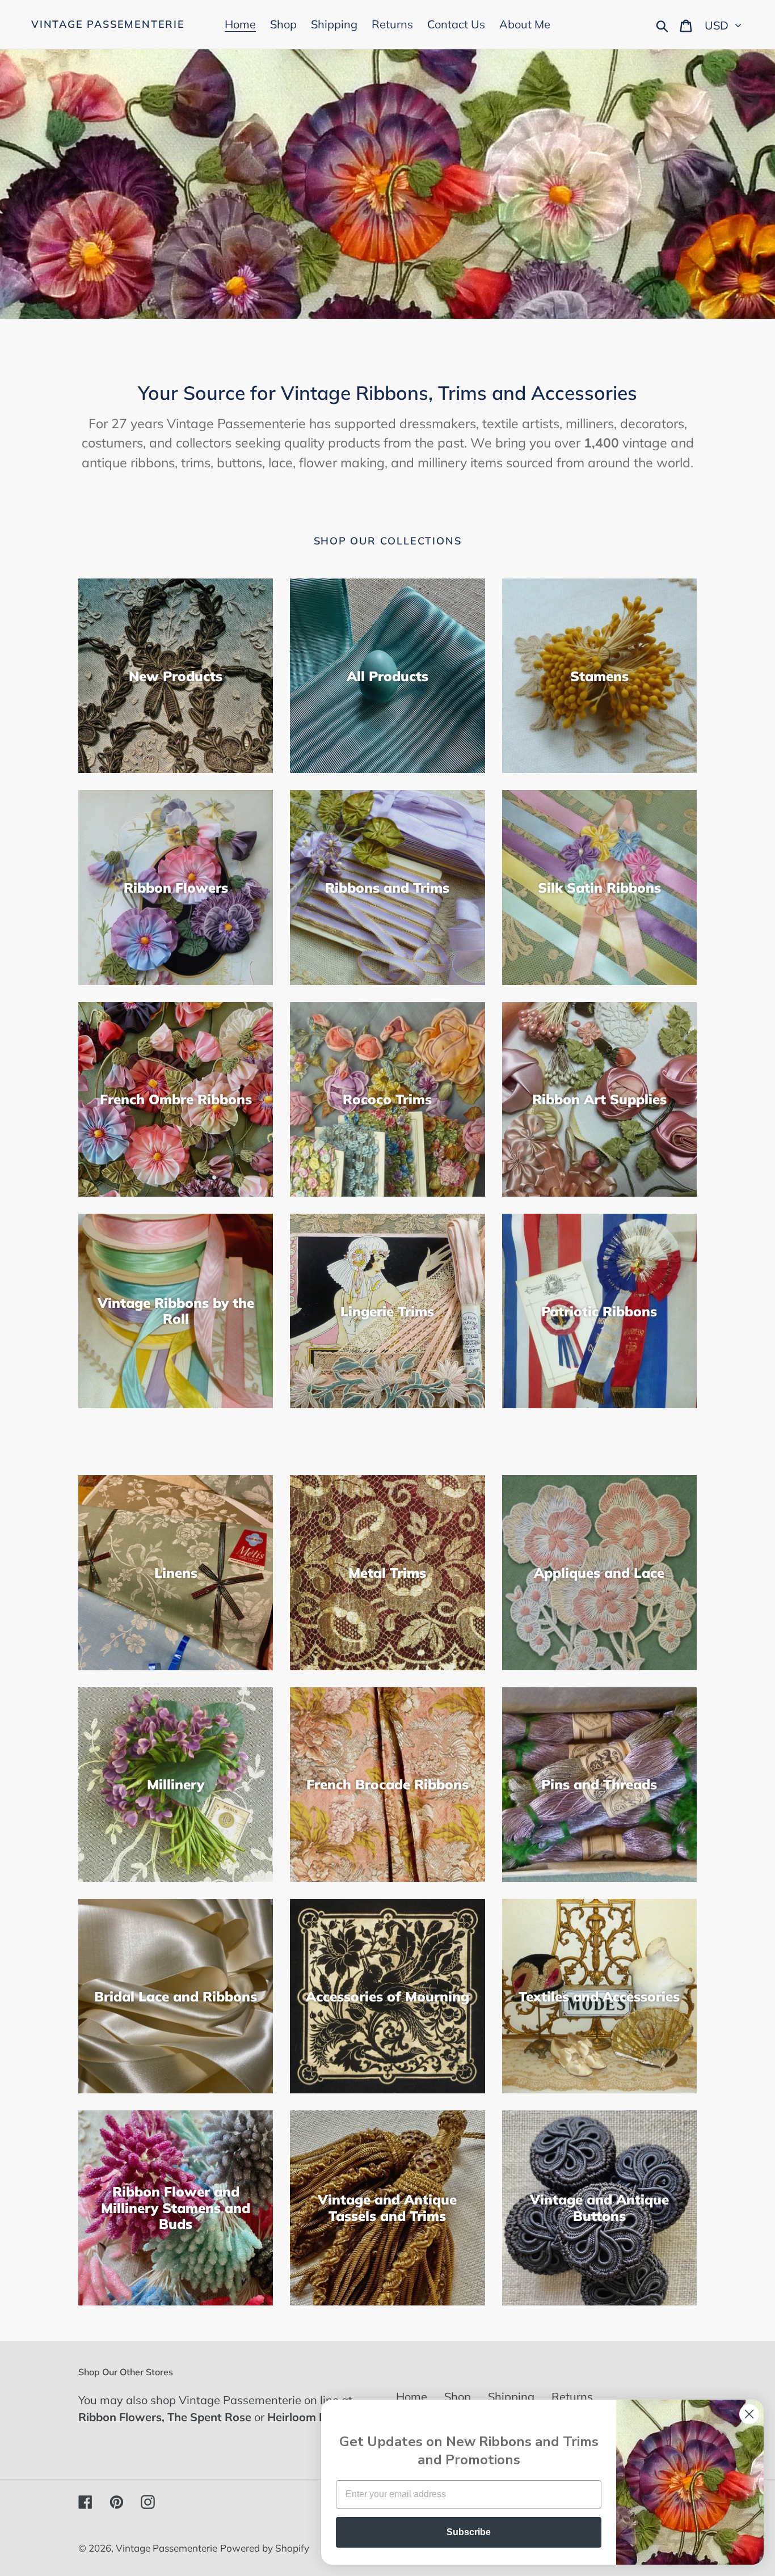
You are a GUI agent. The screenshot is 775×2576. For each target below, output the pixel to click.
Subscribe (469, 2532)
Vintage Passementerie (108, 24)
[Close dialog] (749, 2414)
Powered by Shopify (265, 2548)
